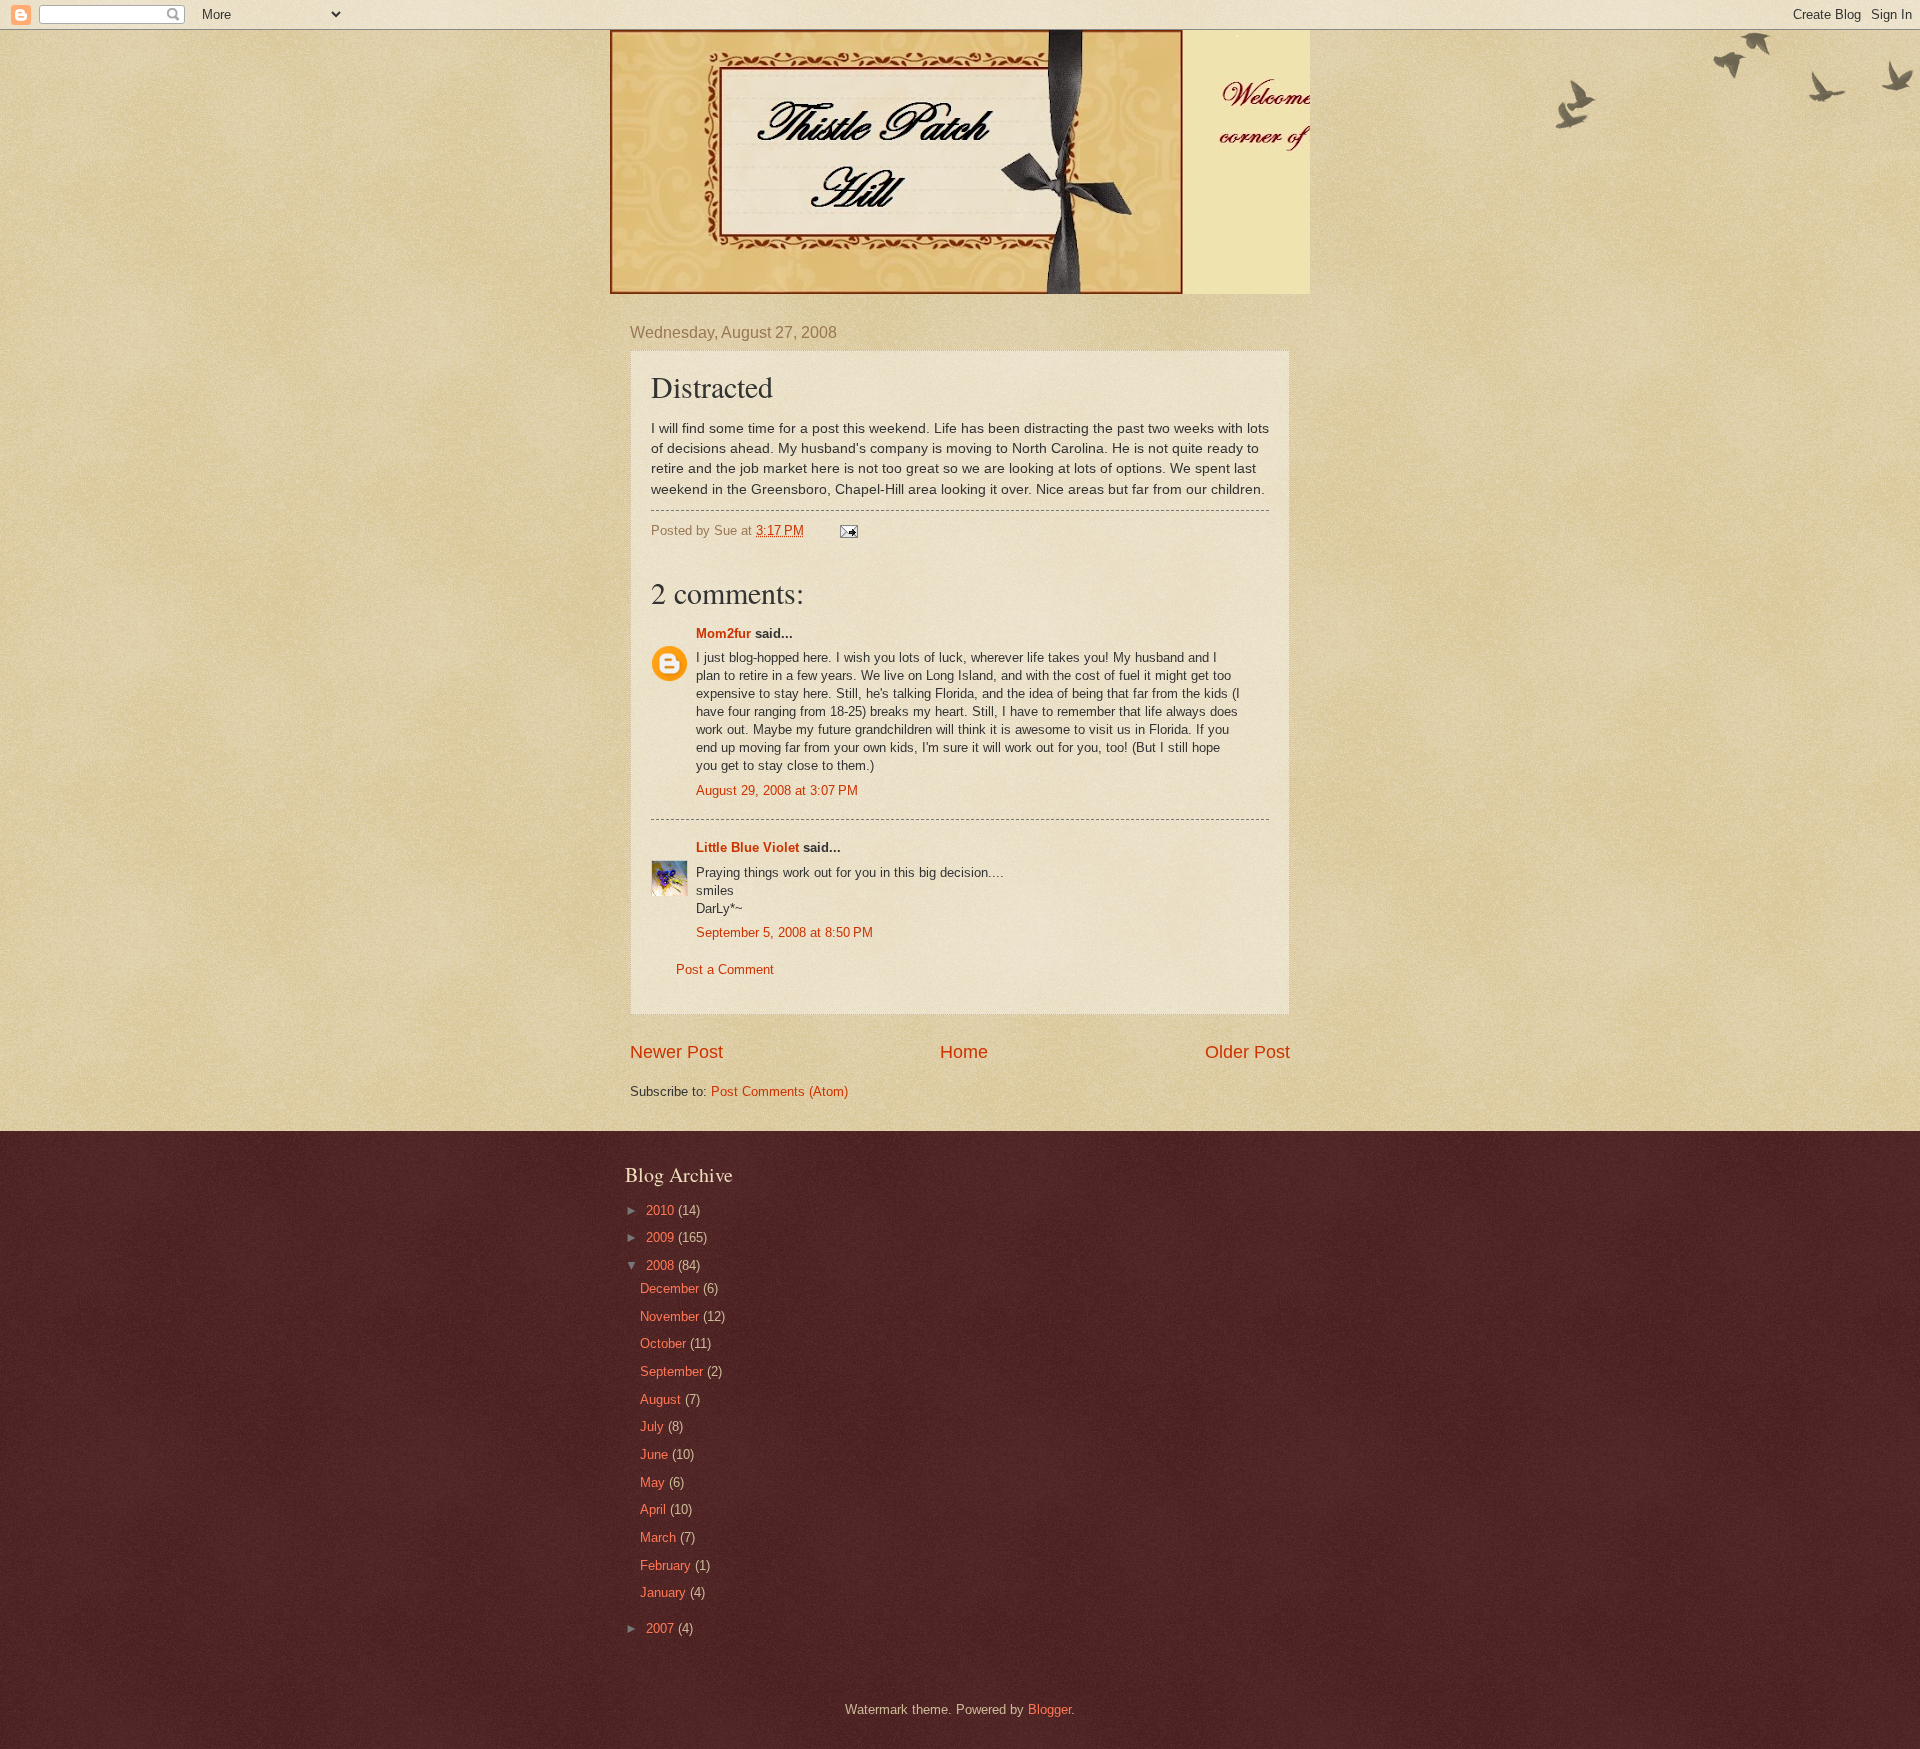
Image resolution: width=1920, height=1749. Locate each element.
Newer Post (676, 1052)
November (671, 1316)
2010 (662, 1210)
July (654, 1426)
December (671, 1288)
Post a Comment (725, 969)
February (667, 1565)
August (662, 1399)
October (665, 1343)
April (655, 1509)
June (656, 1454)
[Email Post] (848, 530)
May (654, 1482)
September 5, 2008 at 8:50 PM (784, 932)
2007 (662, 1628)
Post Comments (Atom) (779, 1091)
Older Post (1247, 1052)
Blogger (1049, 1709)
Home (964, 1052)
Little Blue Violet (747, 847)
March (660, 1537)
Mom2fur (723, 633)
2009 (662, 1237)
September (673, 1371)
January (665, 1592)
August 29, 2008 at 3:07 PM (777, 790)
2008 (662, 1265)
